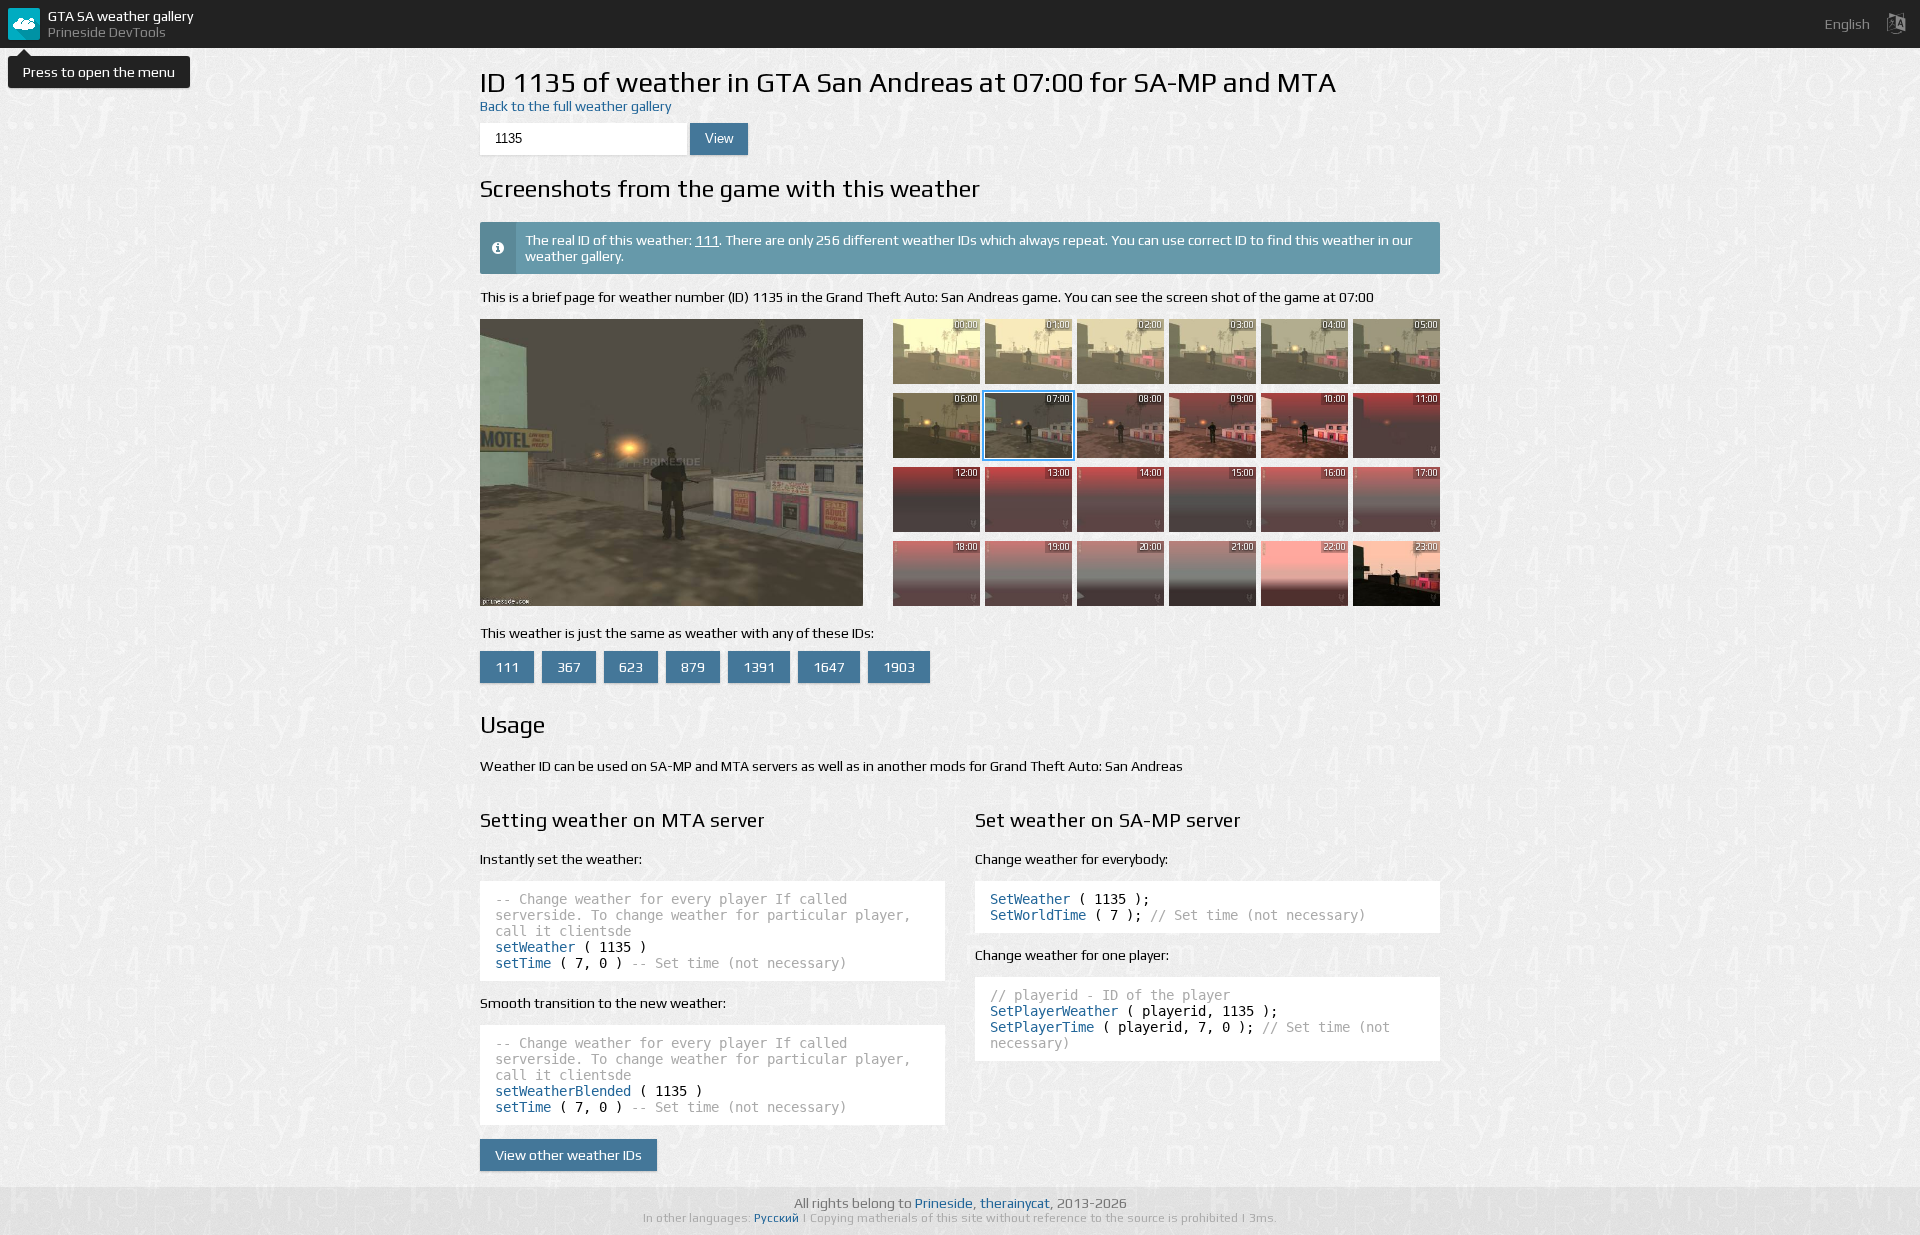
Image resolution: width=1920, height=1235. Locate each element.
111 (707, 240)
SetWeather (1030, 899)
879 (693, 667)
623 (631, 667)
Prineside (944, 1203)
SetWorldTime (1038, 915)
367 (569, 667)
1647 (829, 667)
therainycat (1015, 1203)
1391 (759, 667)
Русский (778, 1218)
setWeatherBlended (563, 1091)
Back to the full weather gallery (575, 106)
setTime (523, 963)
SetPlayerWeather (1054, 1011)
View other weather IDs (568, 1155)
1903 (899, 667)
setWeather (535, 947)
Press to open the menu (99, 72)
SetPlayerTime (1042, 1027)
